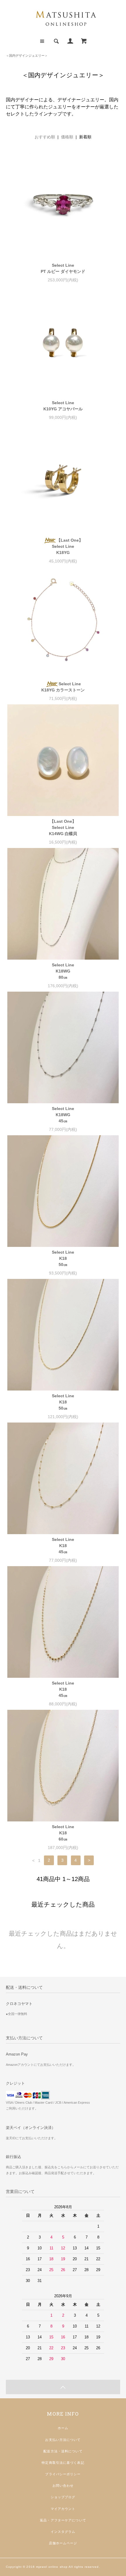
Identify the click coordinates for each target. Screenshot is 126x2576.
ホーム (63, 2428)
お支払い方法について (63, 2440)
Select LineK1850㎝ (63, 1258)
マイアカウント (63, 2509)
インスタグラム (63, 2532)
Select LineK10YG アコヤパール (63, 406)
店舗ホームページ (63, 2543)
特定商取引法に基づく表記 (63, 2463)
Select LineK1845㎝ (63, 1546)
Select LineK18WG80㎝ (63, 971)
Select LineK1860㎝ (63, 1833)
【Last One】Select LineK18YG (67, 546)
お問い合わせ (63, 2486)
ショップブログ (63, 2497)
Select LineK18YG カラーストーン (63, 687)
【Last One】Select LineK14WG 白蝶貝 (63, 827)
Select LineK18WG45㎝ (63, 1115)
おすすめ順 (45, 137)
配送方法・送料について (63, 2451)
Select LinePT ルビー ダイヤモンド (63, 268)
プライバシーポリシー (63, 2474)
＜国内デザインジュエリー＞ (27, 56)
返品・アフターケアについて (63, 2520)
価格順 (67, 137)
